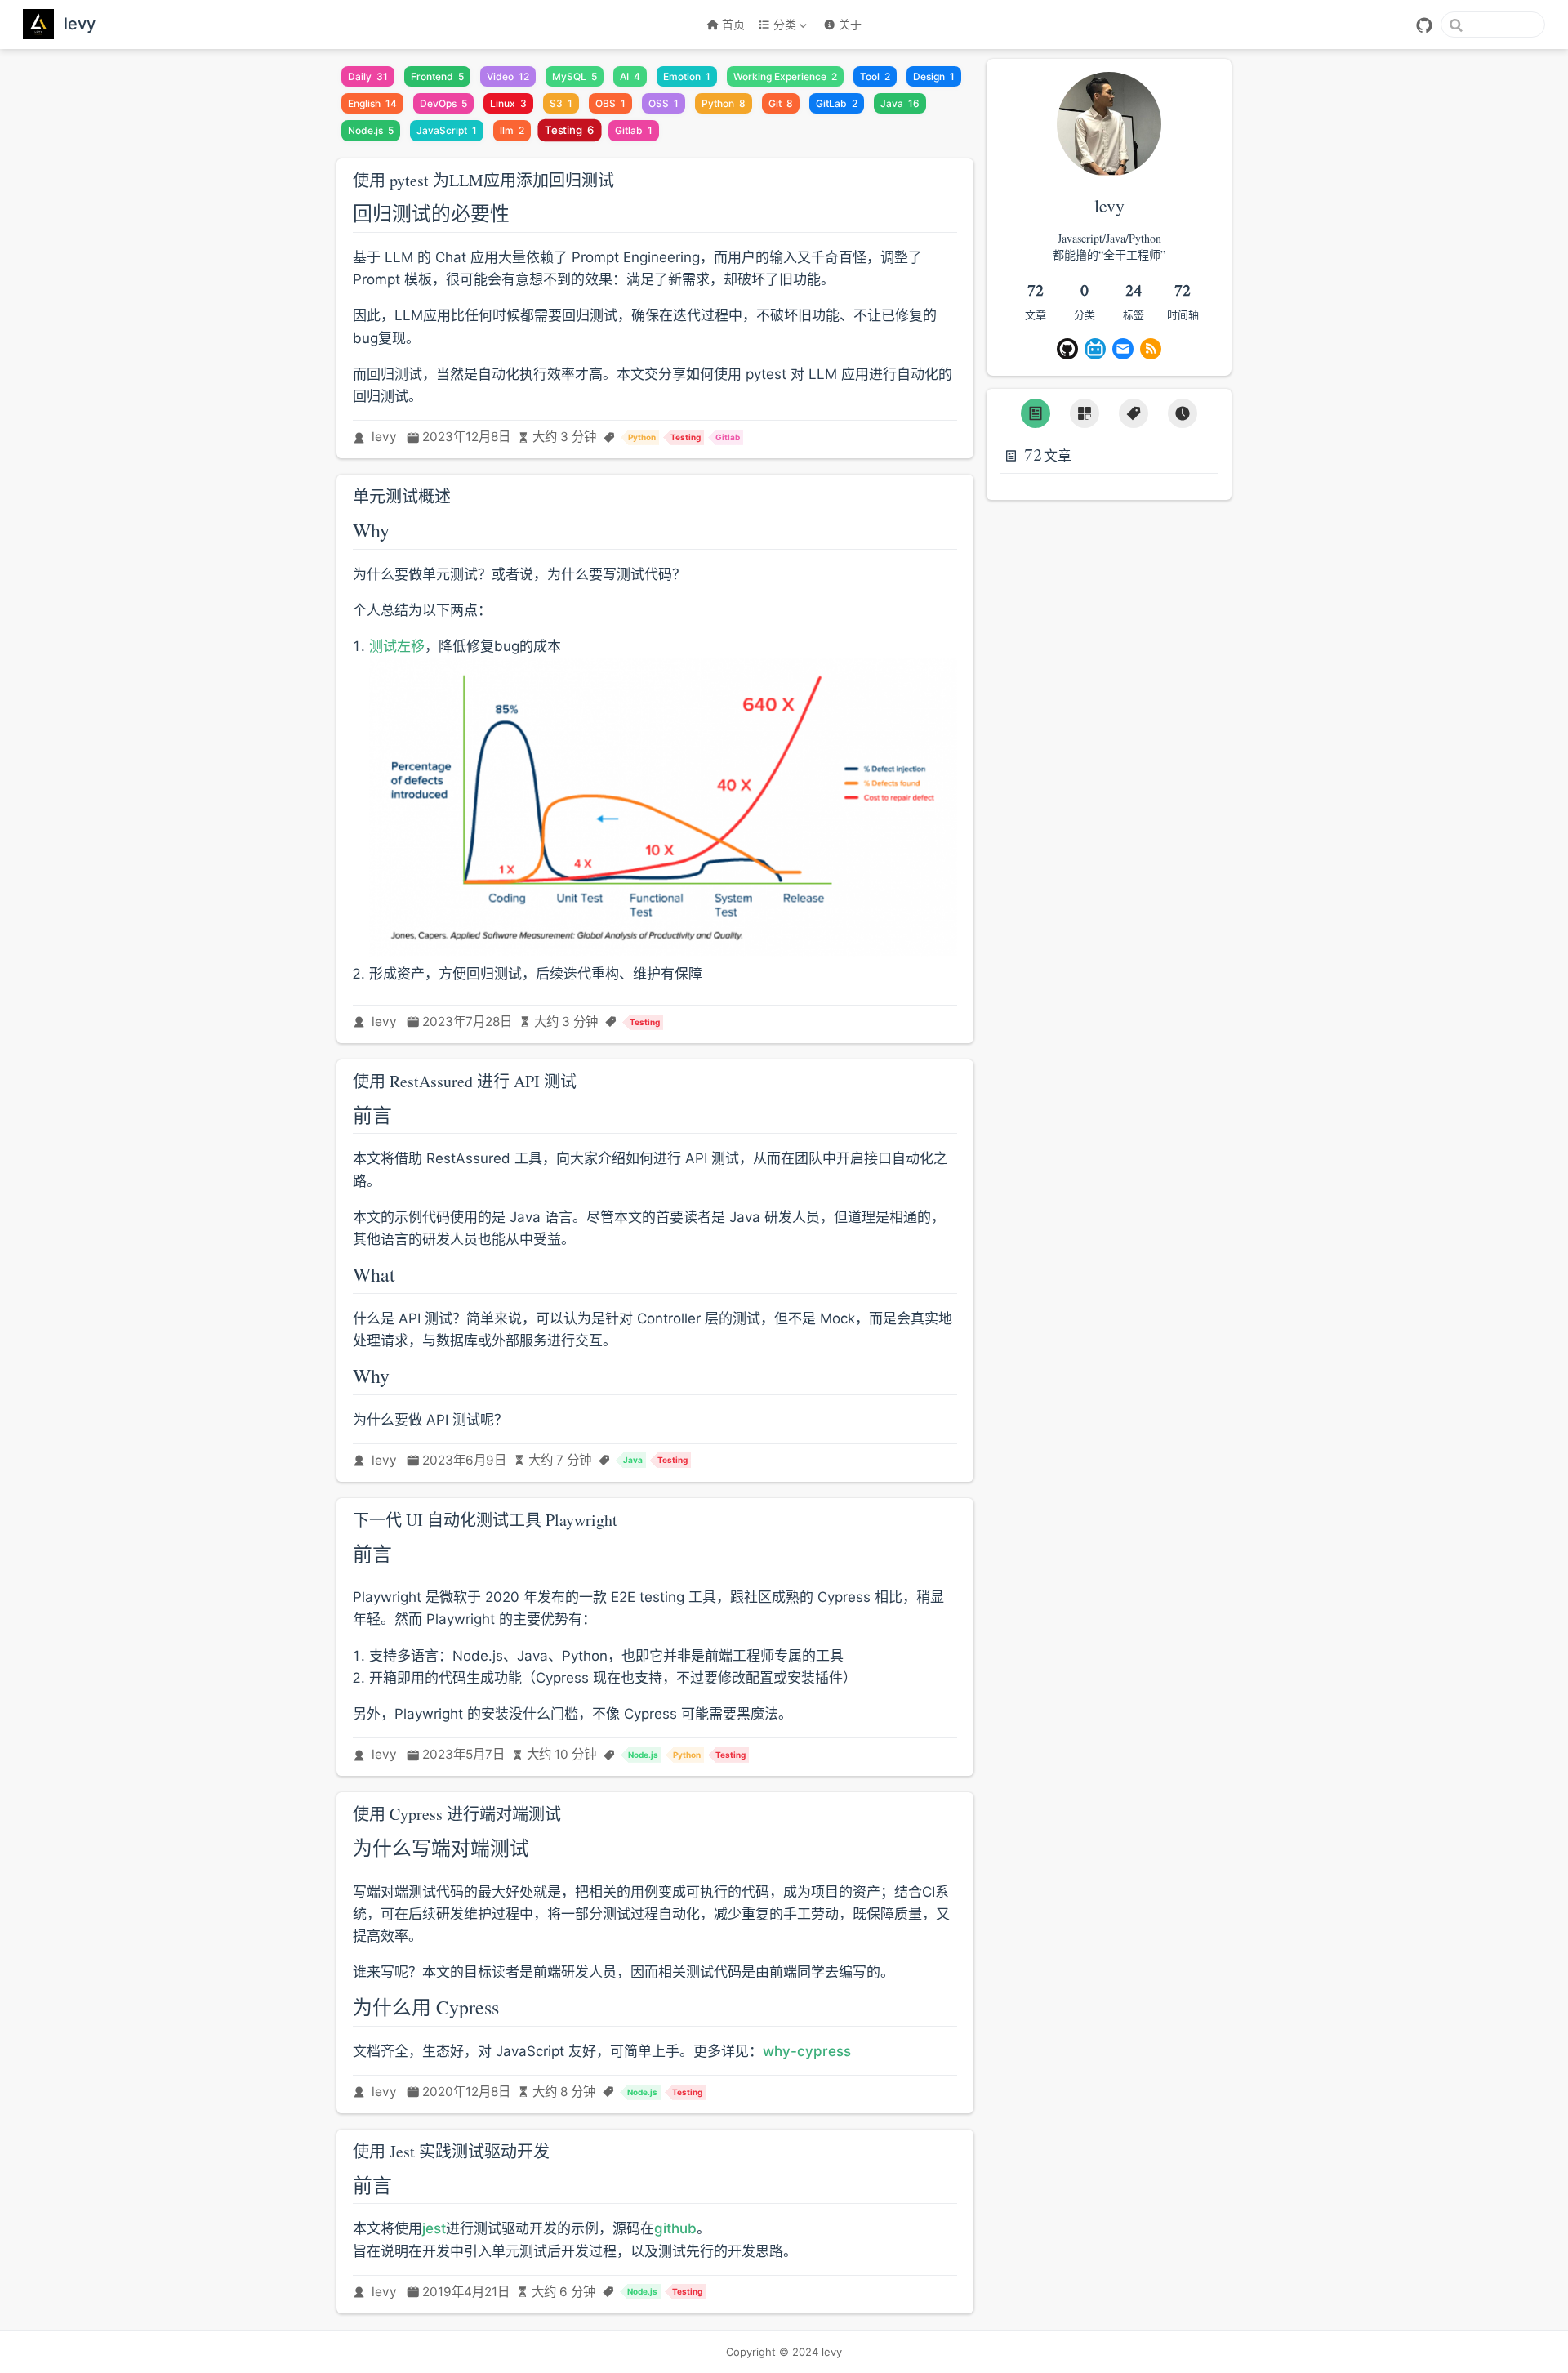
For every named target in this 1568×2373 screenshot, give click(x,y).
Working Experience (785, 76)
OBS (610, 103)
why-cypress (807, 2051)
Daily (368, 76)
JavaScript (447, 130)
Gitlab (634, 130)
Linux (508, 103)
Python (724, 103)
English (372, 103)
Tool (875, 76)
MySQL (575, 76)
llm (512, 130)
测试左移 (397, 646)
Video (508, 76)
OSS (664, 103)
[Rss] (1151, 349)
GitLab (837, 103)
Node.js (371, 130)
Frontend (437, 76)
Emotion (687, 76)
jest (434, 2228)
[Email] (1123, 349)
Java (900, 103)
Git (781, 103)
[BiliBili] (1095, 349)
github (675, 2228)
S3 (561, 103)
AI (630, 76)
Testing (570, 131)
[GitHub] (1424, 25)
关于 (850, 24)
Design (934, 76)
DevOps (443, 103)
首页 (733, 24)
